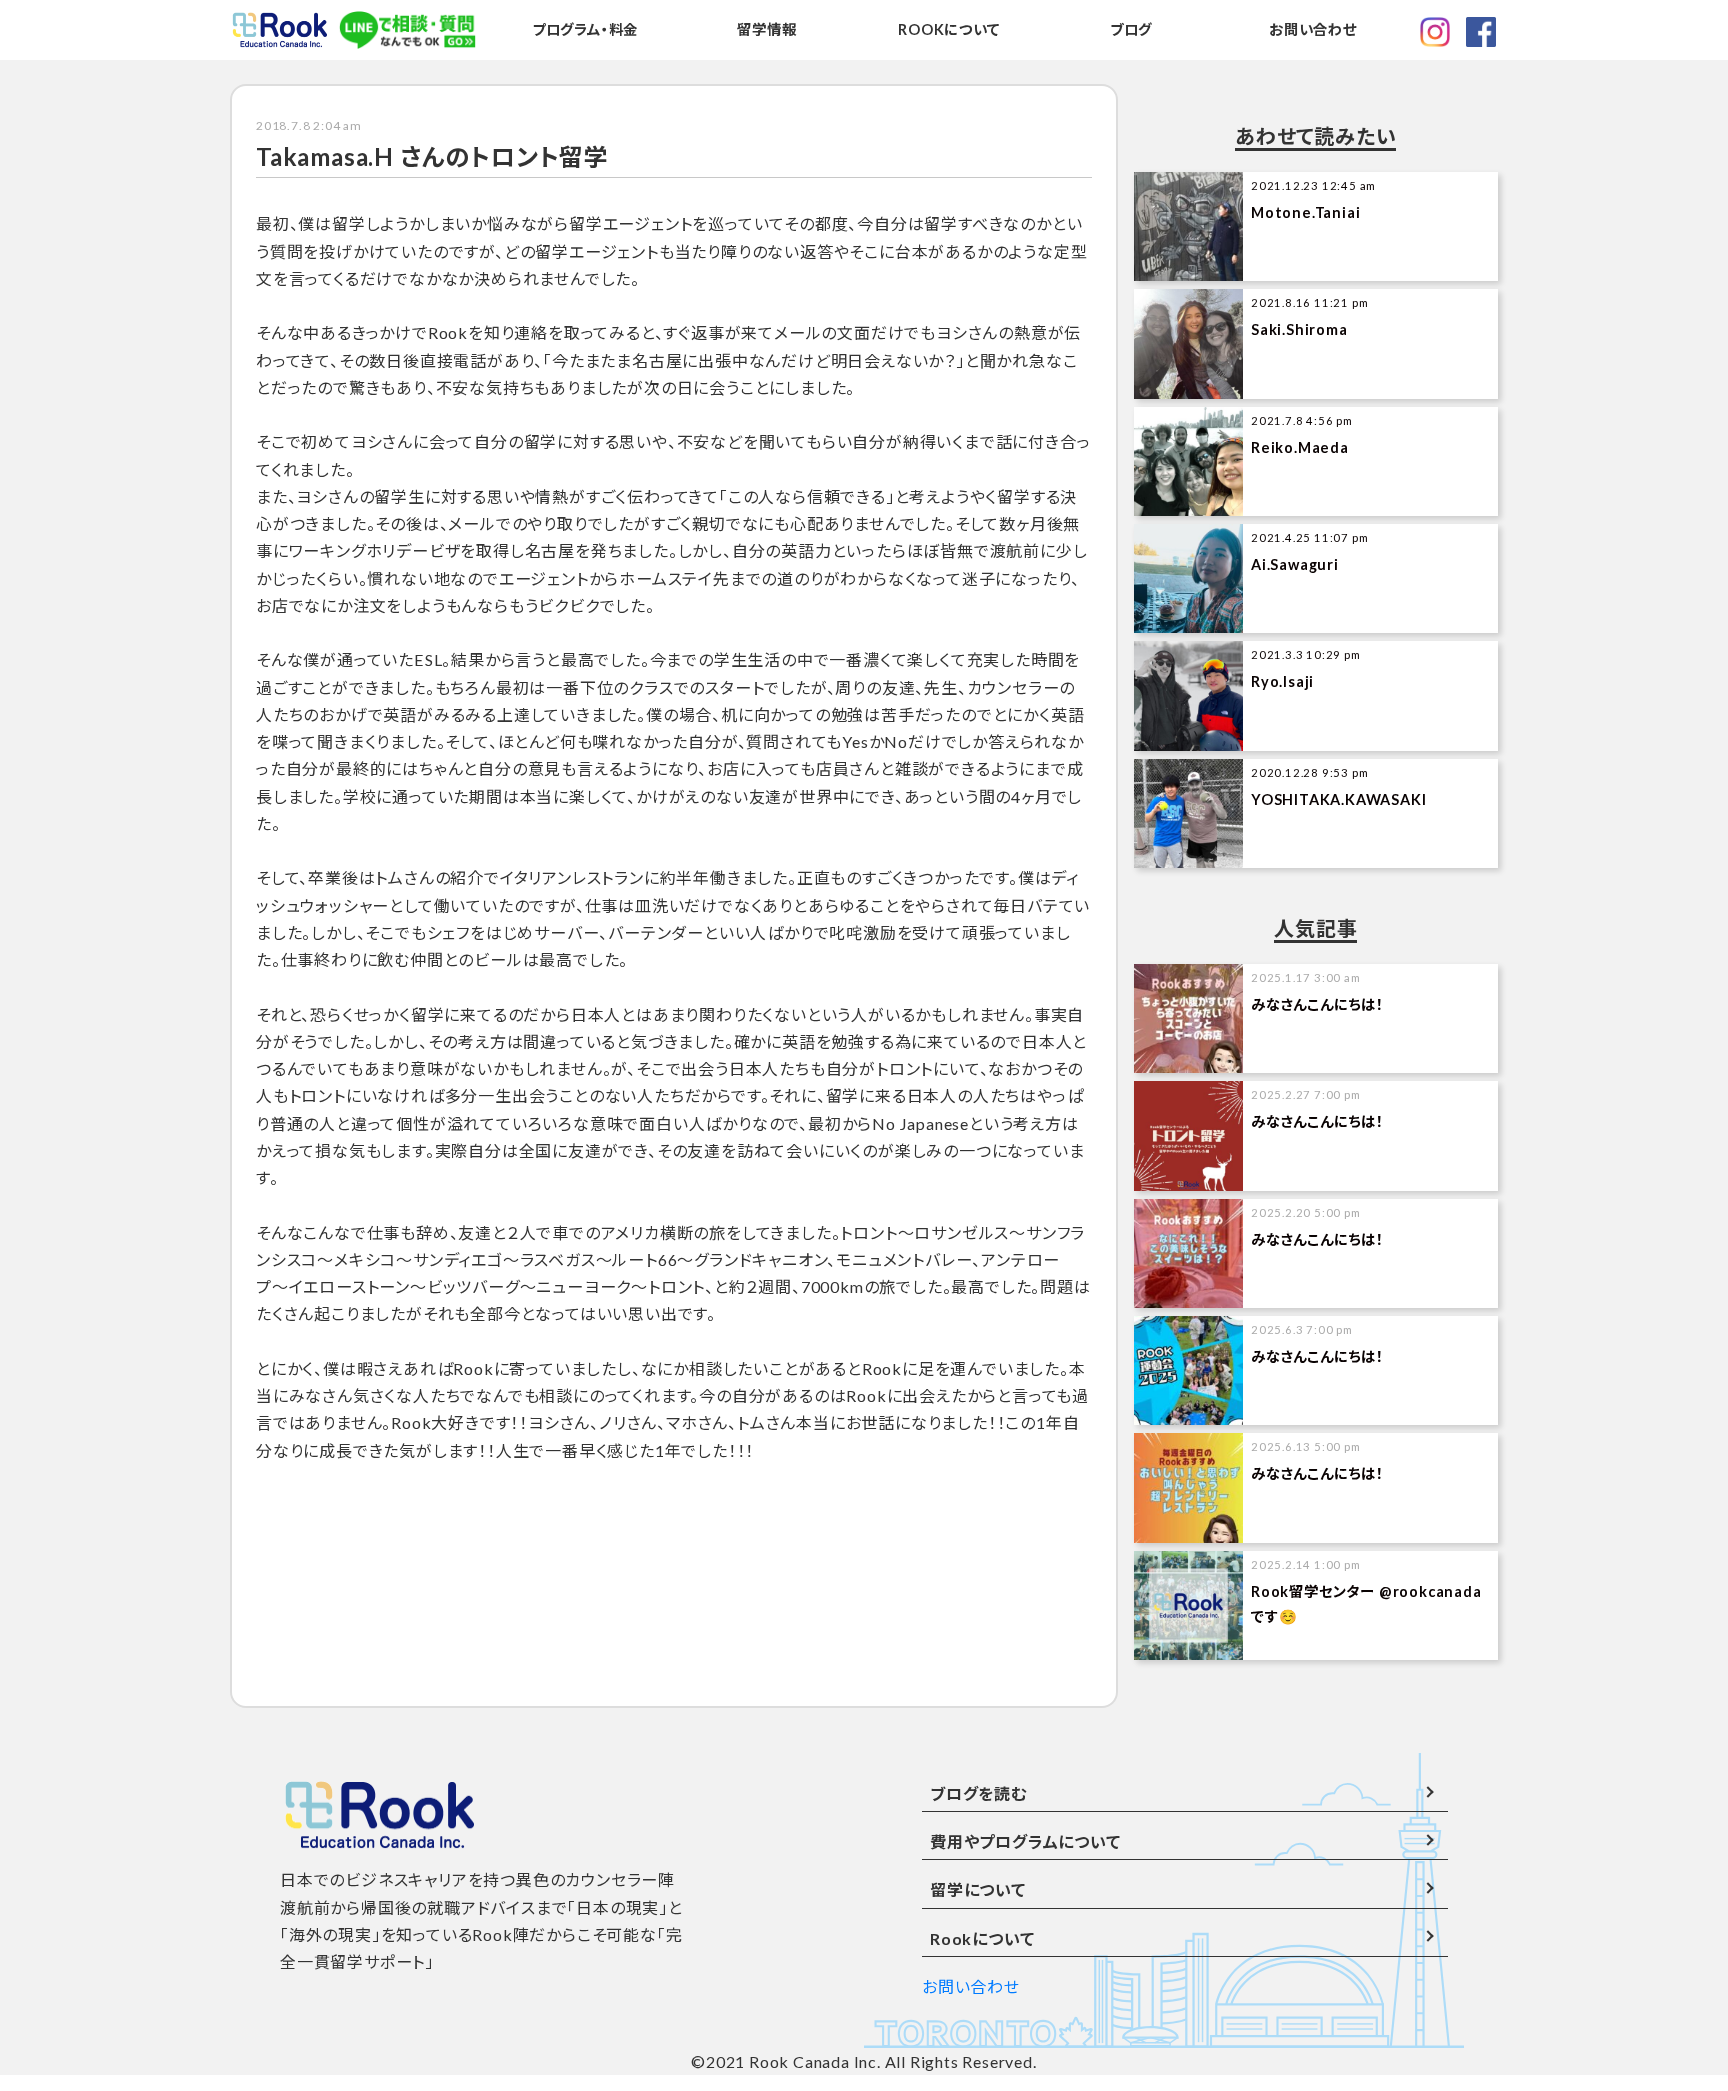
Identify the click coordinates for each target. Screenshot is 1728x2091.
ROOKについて (948, 29)
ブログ (1131, 29)
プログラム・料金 (585, 29)
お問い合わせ (1313, 29)
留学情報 (766, 29)
